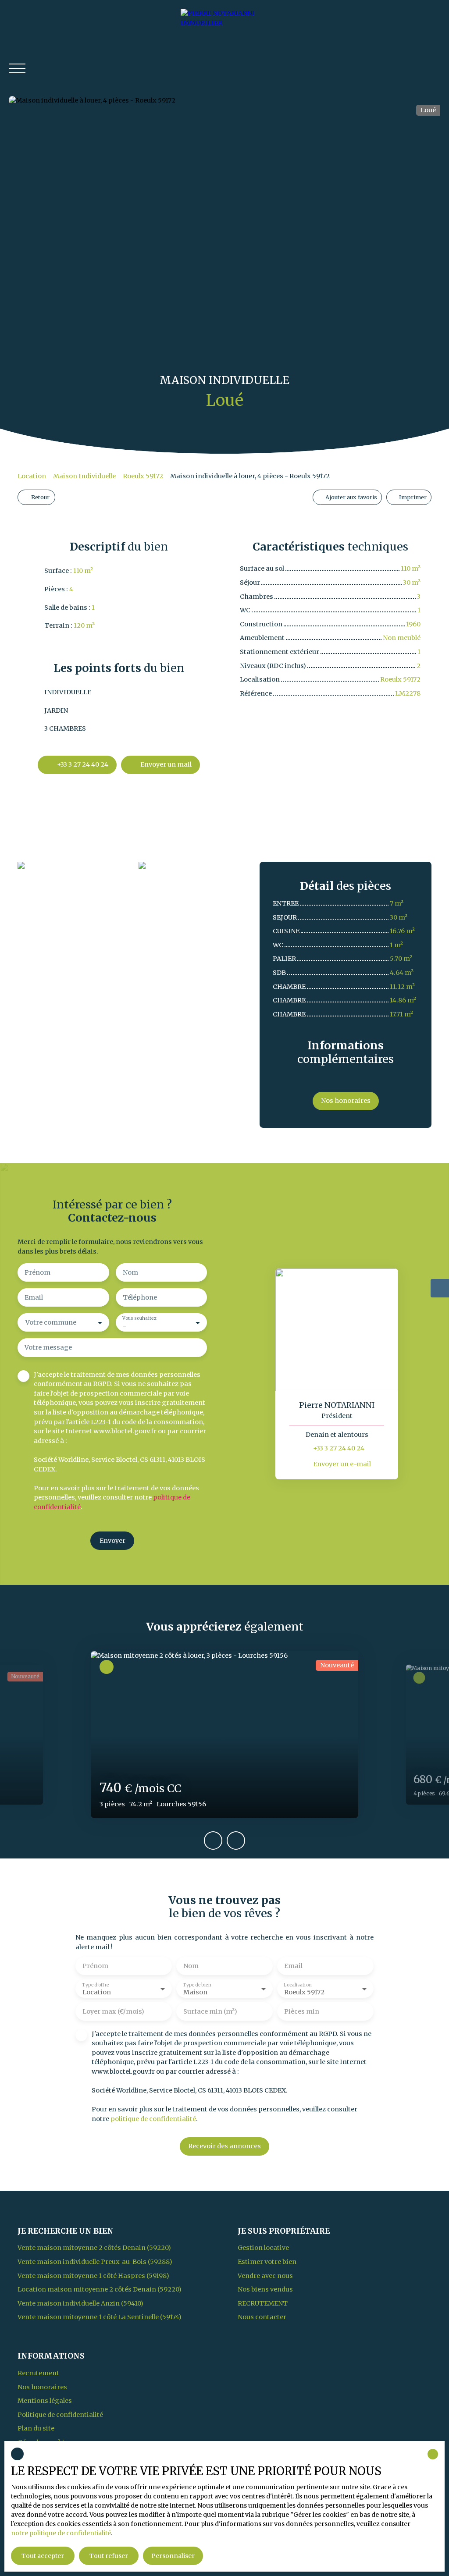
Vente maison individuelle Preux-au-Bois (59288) (95, 2262)
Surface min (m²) (210, 2011)
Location (32, 476)
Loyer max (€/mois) (113, 2011)
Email (34, 1297)
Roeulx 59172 (143, 476)
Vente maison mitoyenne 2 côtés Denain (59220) (94, 2248)
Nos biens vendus (265, 2289)
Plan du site (36, 2428)
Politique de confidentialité (60, 2415)
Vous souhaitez (139, 1318)
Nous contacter (262, 2317)
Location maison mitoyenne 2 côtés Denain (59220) (100, 2289)
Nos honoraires (42, 2387)
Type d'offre (96, 1984)
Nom (130, 1272)
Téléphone (140, 1297)
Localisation (298, 1984)
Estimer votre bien (267, 2262)
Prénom (37, 1272)
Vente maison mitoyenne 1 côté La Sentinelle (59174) (100, 2317)
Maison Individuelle (84, 476)
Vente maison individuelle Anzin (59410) (80, 2303)
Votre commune (51, 1322)
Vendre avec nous (265, 2276)
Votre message (48, 1347)
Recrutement (263, 2303)
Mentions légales (45, 2401)
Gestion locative (263, 2248)
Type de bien (197, 1984)
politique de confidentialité (153, 2119)
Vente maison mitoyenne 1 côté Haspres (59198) (93, 2276)
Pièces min (302, 2011)
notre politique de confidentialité (61, 2533)
